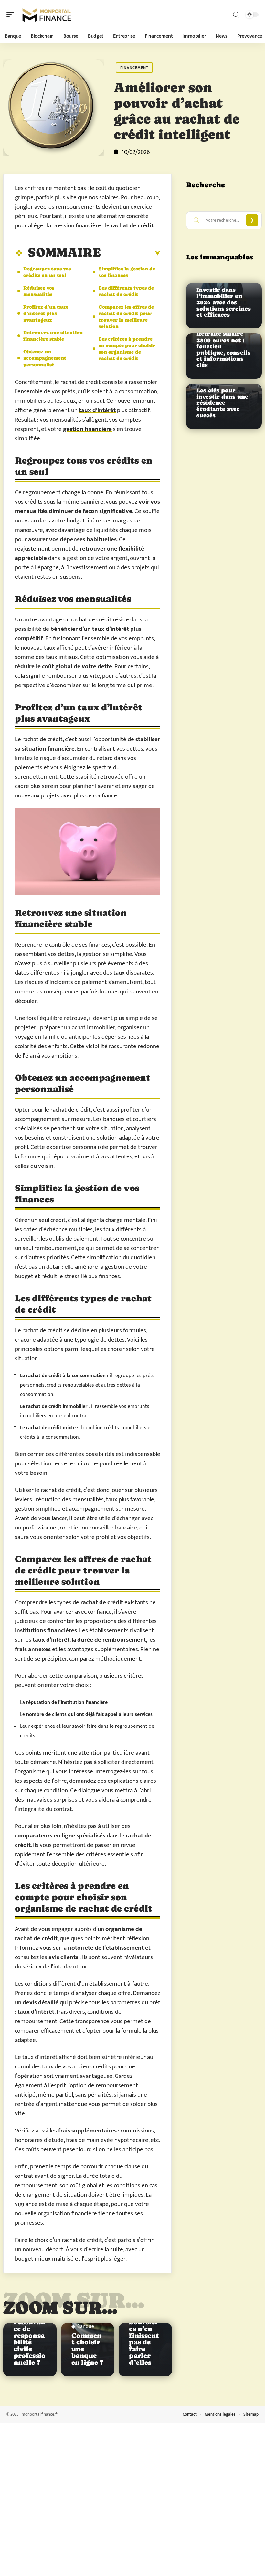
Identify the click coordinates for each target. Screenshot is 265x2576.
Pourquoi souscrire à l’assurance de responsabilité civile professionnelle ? (30, 2332)
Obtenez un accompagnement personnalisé (45, 358)
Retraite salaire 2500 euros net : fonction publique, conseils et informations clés (223, 349)
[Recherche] (236, 15)
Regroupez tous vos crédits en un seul (47, 272)
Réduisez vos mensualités (39, 291)
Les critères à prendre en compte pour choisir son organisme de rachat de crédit (127, 349)
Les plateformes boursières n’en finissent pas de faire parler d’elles (144, 2332)
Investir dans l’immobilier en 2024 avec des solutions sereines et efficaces (224, 302)
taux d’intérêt (97, 410)
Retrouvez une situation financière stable (53, 336)
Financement (134, 68)
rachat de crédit (132, 226)
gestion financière (87, 429)
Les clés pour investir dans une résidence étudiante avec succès (222, 403)
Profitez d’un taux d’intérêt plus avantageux (46, 313)
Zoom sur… (60, 2307)
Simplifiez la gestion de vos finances (127, 272)
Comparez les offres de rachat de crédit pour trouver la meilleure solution (126, 317)
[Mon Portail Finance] (47, 15)
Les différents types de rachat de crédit (126, 291)
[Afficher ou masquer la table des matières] (131, 253)
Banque (86, 2327)
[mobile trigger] (12, 15)
